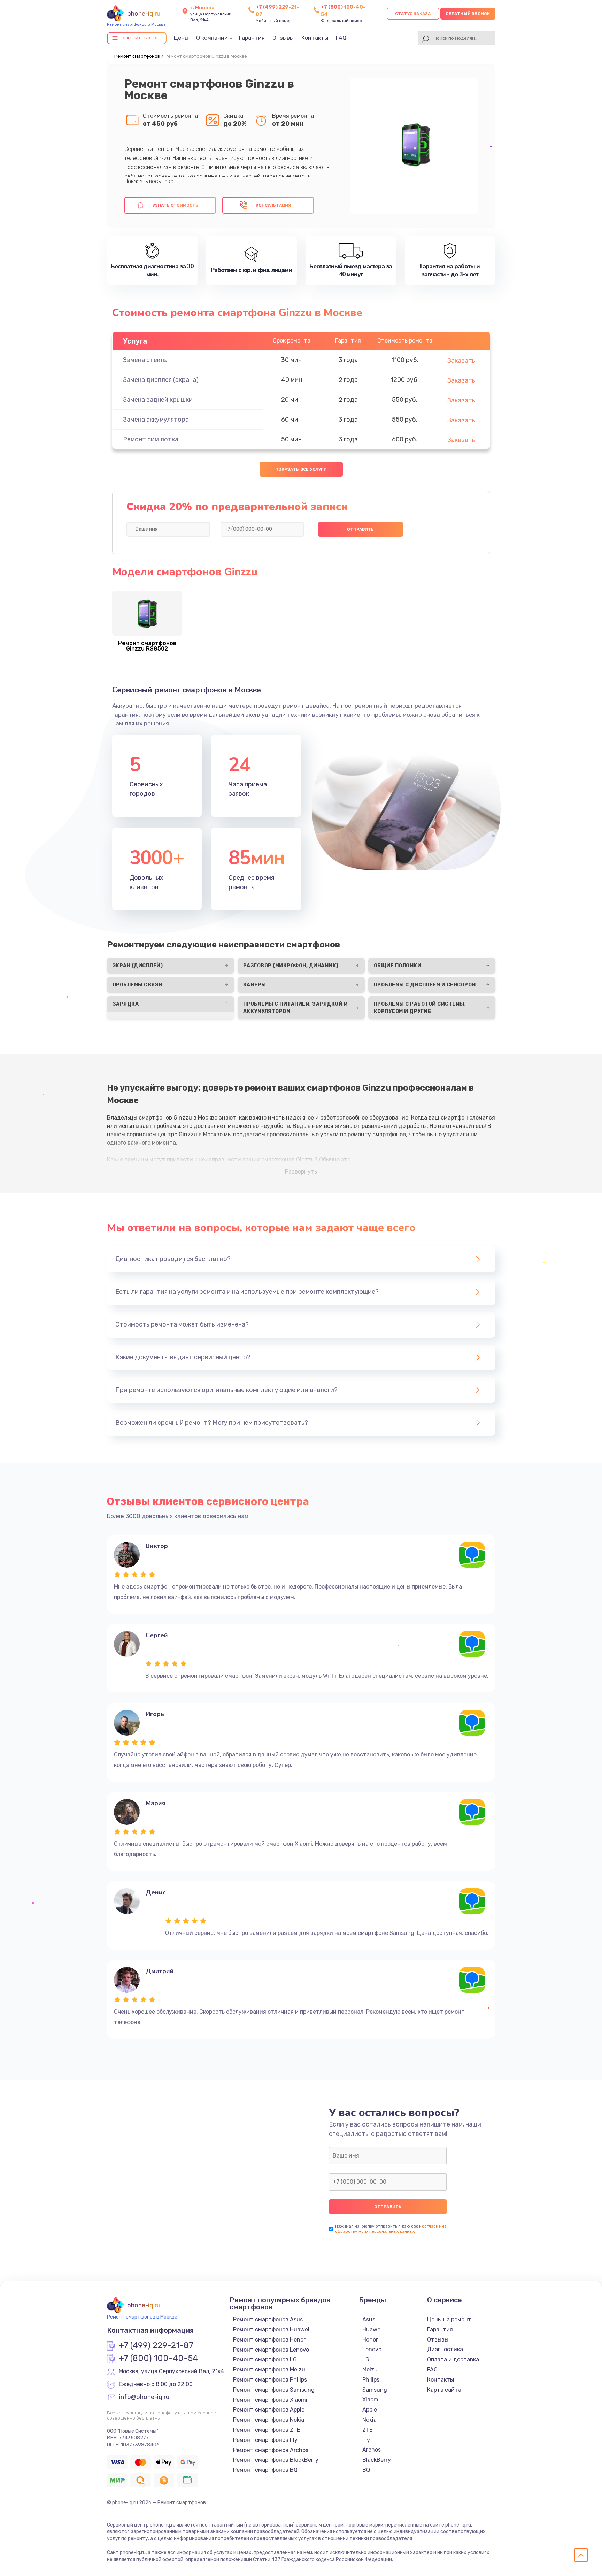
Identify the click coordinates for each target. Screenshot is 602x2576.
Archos (372, 2450)
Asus (369, 2319)
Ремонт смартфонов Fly (265, 2440)
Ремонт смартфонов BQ (265, 2470)
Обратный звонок (468, 14)
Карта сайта (444, 2390)
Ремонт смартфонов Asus (268, 2319)
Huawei (372, 2329)
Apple (370, 2410)
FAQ (341, 38)
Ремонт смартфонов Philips (270, 2380)
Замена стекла (145, 360)
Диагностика (445, 2349)
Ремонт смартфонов (137, 56)
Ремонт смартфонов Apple (269, 2410)
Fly (366, 2440)
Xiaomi (371, 2400)
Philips (371, 2380)
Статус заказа (413, 14)
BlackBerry (377, 2460)
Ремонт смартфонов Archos (271, 2450)
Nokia (369, 2420)
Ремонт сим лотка (151, 439)
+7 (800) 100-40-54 (158, 2359)
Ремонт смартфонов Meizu (269, 2370)
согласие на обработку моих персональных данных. (391, 2229)
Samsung (375, 2390)
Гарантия (252, 38)
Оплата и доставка (453, 2359)
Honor (370, 2340)
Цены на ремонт (449, 2319)
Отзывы (283, 38)
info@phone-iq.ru (144, 2397)
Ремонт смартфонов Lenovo (271, 2350)
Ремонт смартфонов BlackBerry (276, 2460)
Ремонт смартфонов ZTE (267, 2430)
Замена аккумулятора (156, 420)
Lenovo (372, 2349)
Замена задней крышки (158, 400)
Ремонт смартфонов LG (265, 2359)
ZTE (367, 2430)
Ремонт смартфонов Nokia (269, 2420)
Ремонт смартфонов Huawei (271, 2329)
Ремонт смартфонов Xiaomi (270, 2400)
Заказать (461, 361)
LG (366, 2359)
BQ (366, 2470)
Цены (181, 38)
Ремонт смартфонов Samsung (274, 2390)
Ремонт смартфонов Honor (269, 2340)
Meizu (370, 2370)
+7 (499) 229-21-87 (156, 2346)
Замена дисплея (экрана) (161, 380)
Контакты (315, 38)
